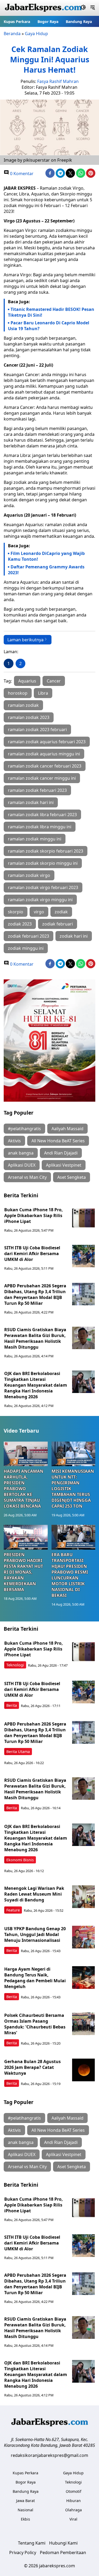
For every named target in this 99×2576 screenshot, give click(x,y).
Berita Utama (18, 1752)
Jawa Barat (25, 2501)
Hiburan (74, 2501)
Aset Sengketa (72, 1177)
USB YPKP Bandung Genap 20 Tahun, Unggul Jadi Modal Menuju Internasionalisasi (35, 1934)
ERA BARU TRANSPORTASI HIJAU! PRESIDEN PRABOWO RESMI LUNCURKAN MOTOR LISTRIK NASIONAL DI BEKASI (70, 1575)
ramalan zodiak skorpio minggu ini (43, 863)
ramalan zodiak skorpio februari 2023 (46, 851)
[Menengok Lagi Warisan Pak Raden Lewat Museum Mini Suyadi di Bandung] (83, 1897)
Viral (73, 2519)
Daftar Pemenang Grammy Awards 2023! (46, 570)
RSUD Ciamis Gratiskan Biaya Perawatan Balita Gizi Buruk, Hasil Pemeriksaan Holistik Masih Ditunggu (35, 1338)
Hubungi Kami (63, 2543)
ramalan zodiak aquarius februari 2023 (47, 742)
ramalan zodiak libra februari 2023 (42, 815)
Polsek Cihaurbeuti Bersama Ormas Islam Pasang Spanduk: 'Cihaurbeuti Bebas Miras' (35, 2024)
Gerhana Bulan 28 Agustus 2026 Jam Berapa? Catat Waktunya (32, 2067)
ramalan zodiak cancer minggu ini (42, 778)
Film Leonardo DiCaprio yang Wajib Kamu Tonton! (46, 556)
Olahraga (74, 2510)
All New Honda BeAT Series (58, 1141)
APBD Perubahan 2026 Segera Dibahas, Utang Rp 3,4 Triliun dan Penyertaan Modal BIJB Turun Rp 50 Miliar (35, 1294)
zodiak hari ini (74, 936)
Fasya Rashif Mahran (58, 81)
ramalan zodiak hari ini (31, 802)
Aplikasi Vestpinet (64, 1165)
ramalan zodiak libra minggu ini (40, 827)
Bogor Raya (48, 22)
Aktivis (14, 1141)
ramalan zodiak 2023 (29, 717)
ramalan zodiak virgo (29, 875)
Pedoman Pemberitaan (63, 2552)
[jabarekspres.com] (43, 8)
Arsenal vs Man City (27, 1177)
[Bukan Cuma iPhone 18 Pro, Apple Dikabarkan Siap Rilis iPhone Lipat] (83, 1218)
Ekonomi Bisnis (20, 1860)
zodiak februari (58, 924)
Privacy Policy (23, 2552)
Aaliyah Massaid (67, 1129)
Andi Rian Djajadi (61, 1153)
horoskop (18, 693)
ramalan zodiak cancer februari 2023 (45, 766)
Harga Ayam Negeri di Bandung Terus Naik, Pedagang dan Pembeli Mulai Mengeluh (35, 1978)
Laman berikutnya (25, 640)
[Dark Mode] (83, 8)
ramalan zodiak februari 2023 (37, 790)
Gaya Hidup (36, 34)
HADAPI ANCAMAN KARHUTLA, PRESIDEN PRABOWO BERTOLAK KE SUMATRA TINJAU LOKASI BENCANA (23, 1489)
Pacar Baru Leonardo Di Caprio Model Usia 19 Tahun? (49, 326)
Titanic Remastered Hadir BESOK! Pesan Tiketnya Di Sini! (51, 312)
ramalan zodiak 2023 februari (37, 730)
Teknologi (15, 1665)
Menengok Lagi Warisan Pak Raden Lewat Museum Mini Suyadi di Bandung (34, 1894)
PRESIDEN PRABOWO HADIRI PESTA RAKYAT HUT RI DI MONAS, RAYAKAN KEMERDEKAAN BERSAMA (23, 1572)
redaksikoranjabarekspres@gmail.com (49, 2455)
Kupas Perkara (17, 22)
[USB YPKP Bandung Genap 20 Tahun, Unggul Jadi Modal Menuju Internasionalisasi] (83, 1937)
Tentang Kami (32, 2543)
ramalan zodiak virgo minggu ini (40, 900)
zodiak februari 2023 (29, 936)
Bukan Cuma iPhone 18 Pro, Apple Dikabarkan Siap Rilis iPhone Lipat (34, 1215)
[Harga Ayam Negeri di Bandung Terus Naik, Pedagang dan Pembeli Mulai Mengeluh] (83, 1977)
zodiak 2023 (20, 924)
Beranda (12, 34)
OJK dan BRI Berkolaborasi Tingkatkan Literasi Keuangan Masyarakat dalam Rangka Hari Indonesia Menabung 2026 (36, 1385)
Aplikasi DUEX (22, 1165)
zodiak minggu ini (26, 948)
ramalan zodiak (23, 705)
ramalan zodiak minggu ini (35, 839)
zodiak (61, 912)
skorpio (16, 912)
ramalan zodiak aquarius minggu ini (44, 754)
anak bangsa (21, 1153)
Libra (43, 693)
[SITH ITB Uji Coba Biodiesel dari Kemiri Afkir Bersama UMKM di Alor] (83, 1256)
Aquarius (27, 681)
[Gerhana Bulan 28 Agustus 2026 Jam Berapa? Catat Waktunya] (83, 2070)
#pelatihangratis (24, 1129)
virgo (39, 912)
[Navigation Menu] (93, 8)
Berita (12, 1705)
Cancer (54, 681)
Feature (13, 1910)
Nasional (25, 2510)
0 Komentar (21, 174)
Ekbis (25, 2519)
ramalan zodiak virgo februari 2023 (43, 887)
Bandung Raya (79, 22)
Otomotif (74, 2491)
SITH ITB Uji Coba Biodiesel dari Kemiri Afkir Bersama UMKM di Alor (32, 1254)
